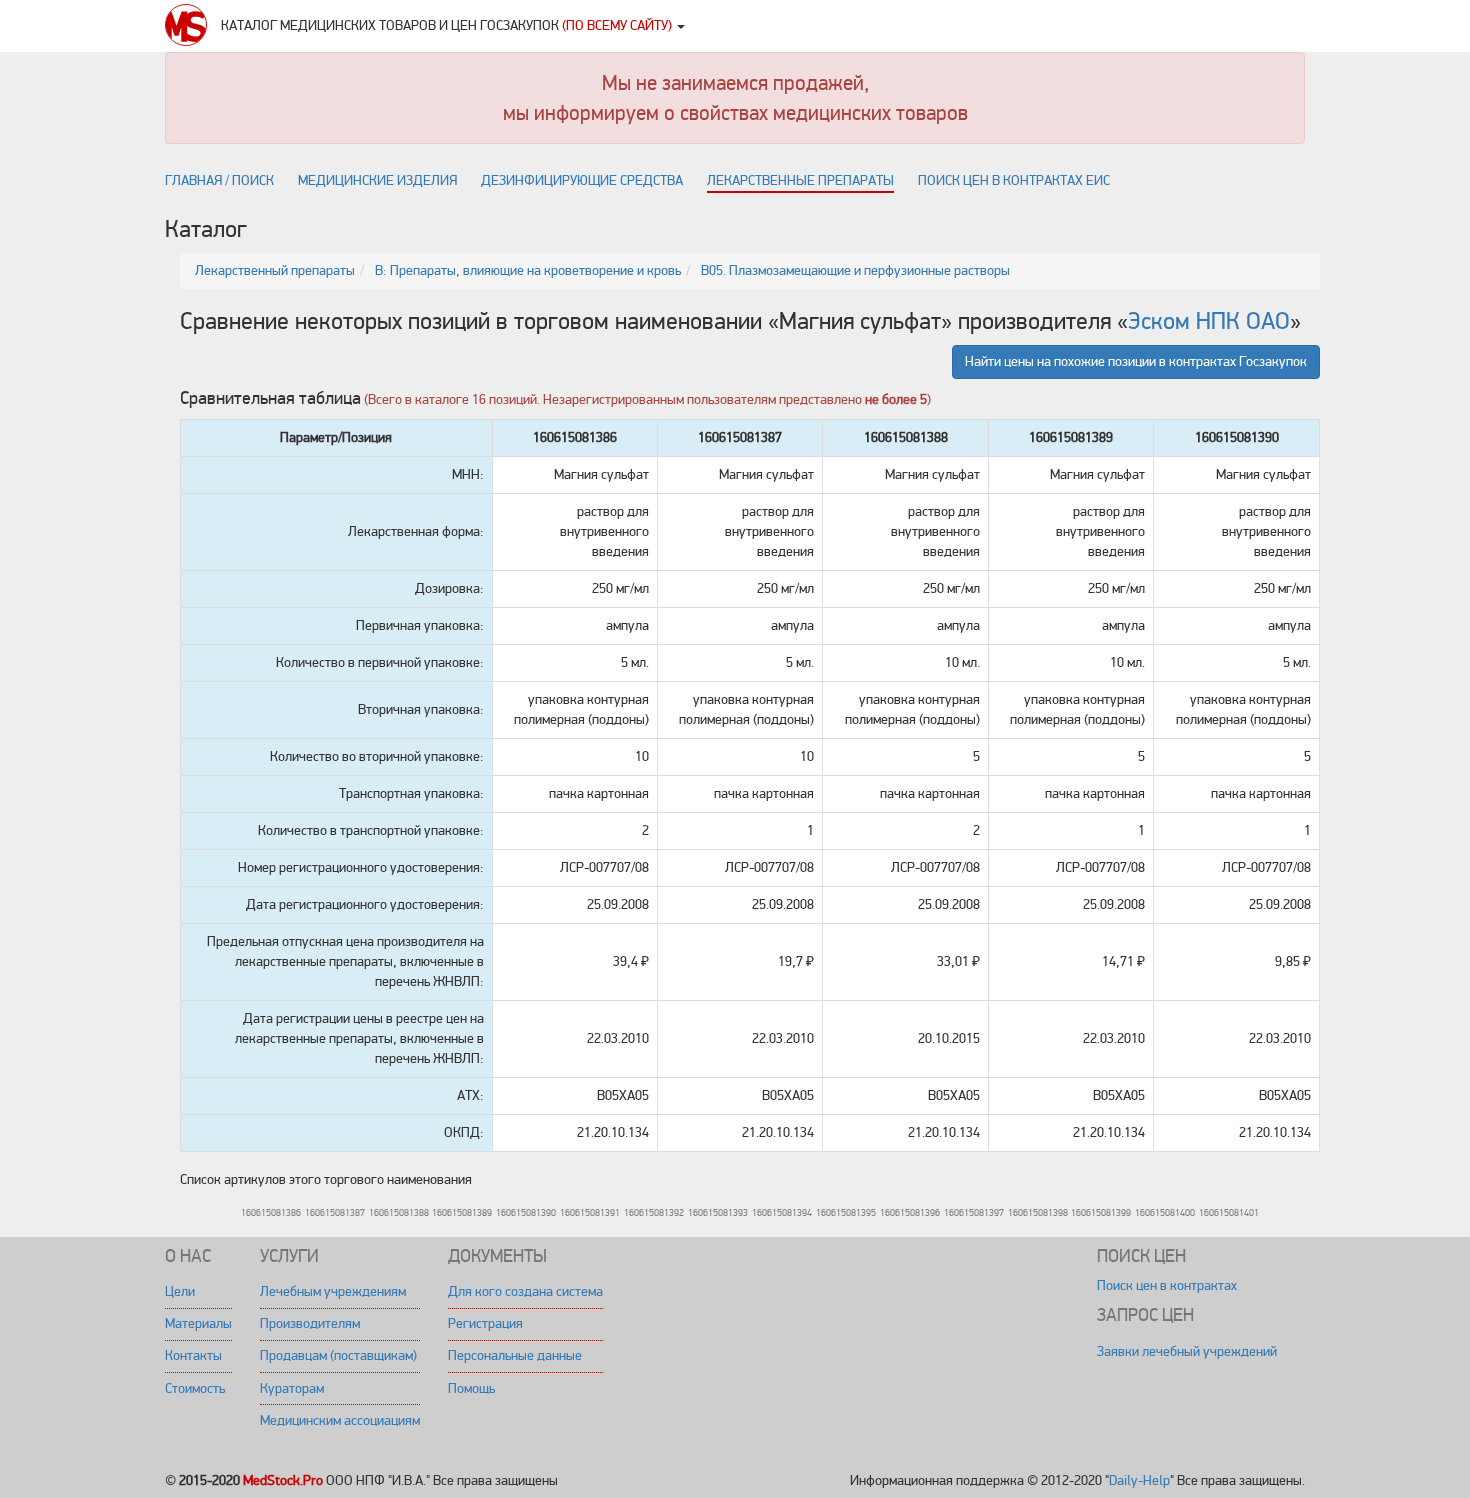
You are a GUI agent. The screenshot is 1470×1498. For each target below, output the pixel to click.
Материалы (198, 1323)
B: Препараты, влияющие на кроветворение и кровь (528, 270)
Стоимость (195, 1388)
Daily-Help (1139, 1480)
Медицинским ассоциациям (340, 1420)
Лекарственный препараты (275, 270)
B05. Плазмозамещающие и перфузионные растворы (855, 270)
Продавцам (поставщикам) (338, 1355)
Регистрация (485, 1323)
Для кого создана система (525, 1291)
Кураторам (292, 1388)
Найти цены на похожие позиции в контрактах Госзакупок (1136, 361)
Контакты (193, 1355)
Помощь (471, 1388)
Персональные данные (515, 1355)
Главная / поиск (219, 180)
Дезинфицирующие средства (582, 180)
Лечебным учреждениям (333, 1291)
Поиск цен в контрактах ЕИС (1014, 180)
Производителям (310, 1323)
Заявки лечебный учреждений (1187, 1351)
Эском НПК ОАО (1209, 321)
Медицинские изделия (377, 180)
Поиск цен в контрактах (1167, 1285)
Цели (180, 1291)
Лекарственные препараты (800, 180)
